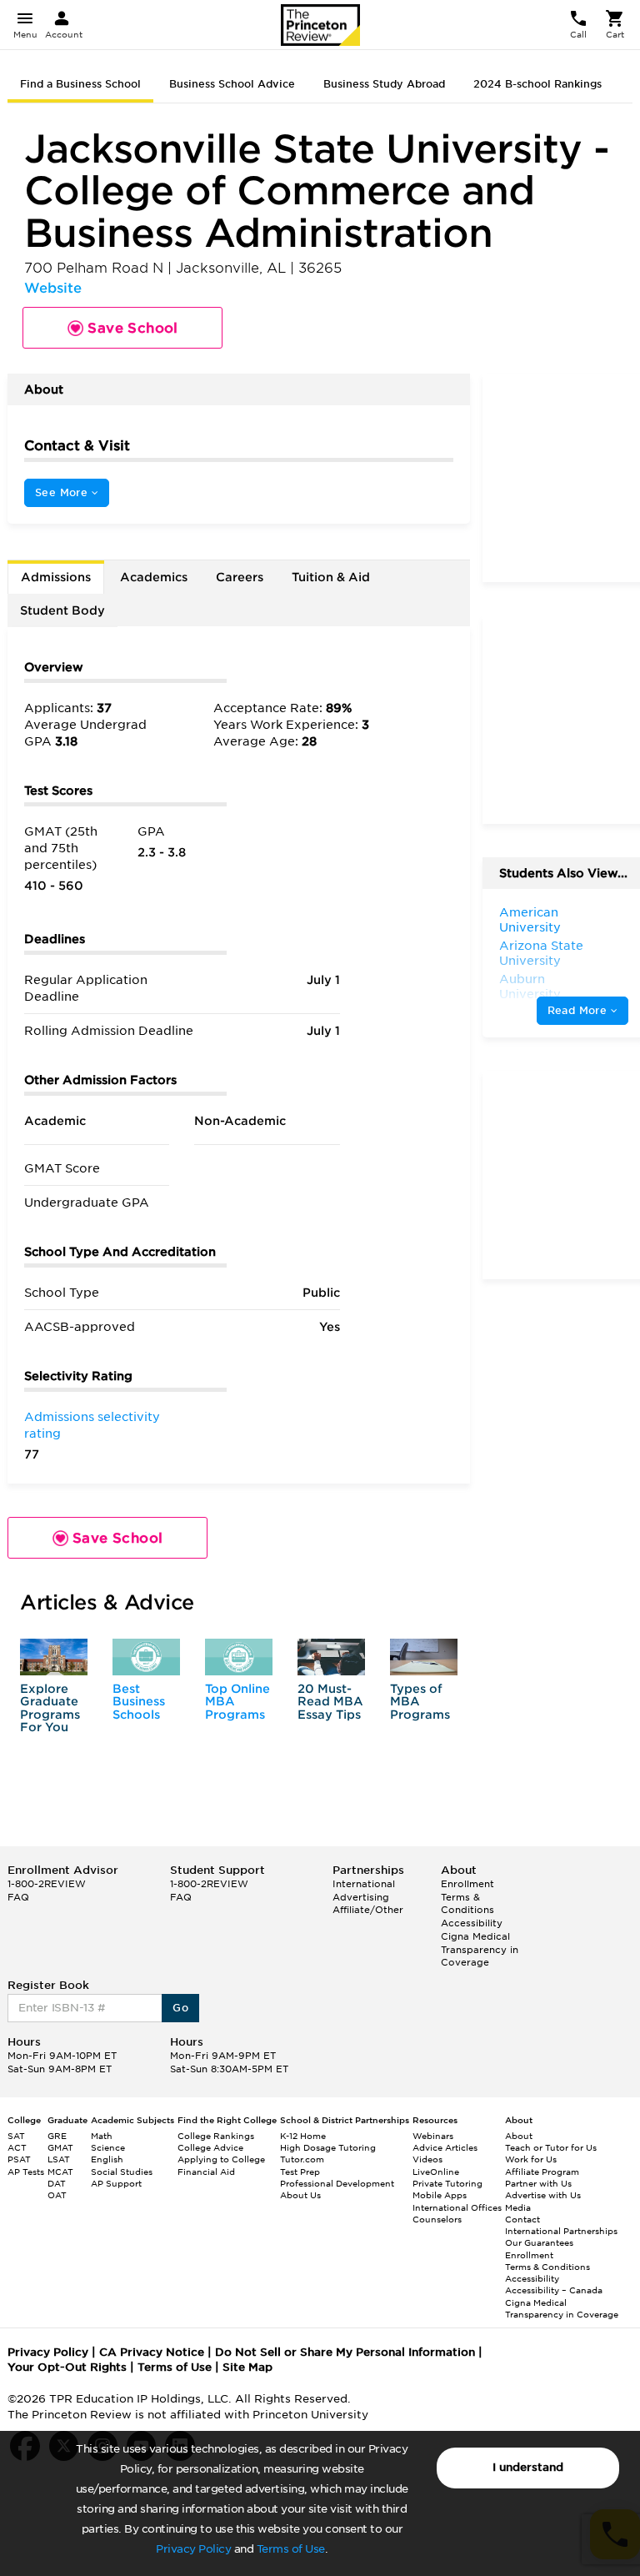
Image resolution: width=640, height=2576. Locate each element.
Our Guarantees (539, 2242)
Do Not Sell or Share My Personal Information (345, 2352)
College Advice (210, 2147)
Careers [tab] (240, 577)
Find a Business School (80, 84)
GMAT (60, 2147)
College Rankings (216, 2136)
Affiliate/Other (368, 1910)
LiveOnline (436, 2172)
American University (530, 920)
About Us (300, 2195)
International (364, 1884)
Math (102, 2136)
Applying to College (221, 2159)
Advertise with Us (543, 2195)
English (107, 2159)
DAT (57, 2183)
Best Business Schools (139, 1702)
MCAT (60, 2172)
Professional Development (337, 2183)
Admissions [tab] (56, 577)
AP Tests (26, 2172)
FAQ (18, 1897)
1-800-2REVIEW (47, 1884)
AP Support (116, 2183)
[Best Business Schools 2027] (146, 1657)
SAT (16, 2136)
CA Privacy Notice (152, 2352)
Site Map (247, 2367)
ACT (17, 2147)
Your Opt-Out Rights (67, 2367)
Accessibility (472, 1923)
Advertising (361, 1897)
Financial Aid (206, 2172)
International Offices (457, 2207)
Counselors (437, 2219)
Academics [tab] (154, 577)
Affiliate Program (542, 2172)
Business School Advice (232, 84)
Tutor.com (302, 2159)
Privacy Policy (193, 2549)
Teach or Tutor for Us (551, 2147)
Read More (579, 1010)
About (519, 2136)
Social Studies (122, 2172)
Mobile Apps (440, 2195)
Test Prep (300, 2172)
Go (180, 2008)
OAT (57, 2195)
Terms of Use (291, 2549)
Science (108, 2147)
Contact (522, 2219)
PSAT (19, 2159)
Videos (427, 2159)
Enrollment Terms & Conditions (467, 1897)
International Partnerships (561, 2231)
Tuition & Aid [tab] (331, 577)
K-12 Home (303, 2136)
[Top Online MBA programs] (239, 1657)
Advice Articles (445, 2147)
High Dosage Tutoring (328, 2147)
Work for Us (531, 2159)
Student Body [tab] (62, 610)
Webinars (433, 2136)
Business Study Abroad (384, 84)
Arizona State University (541, 953)
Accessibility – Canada (554, 2290)
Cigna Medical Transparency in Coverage (480, 1949)
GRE (57, 2136)
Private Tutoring (447, 2183)
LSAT (59, 2159)
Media (518, 2207)
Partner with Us (538, 2183)
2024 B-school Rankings (537, 84)
